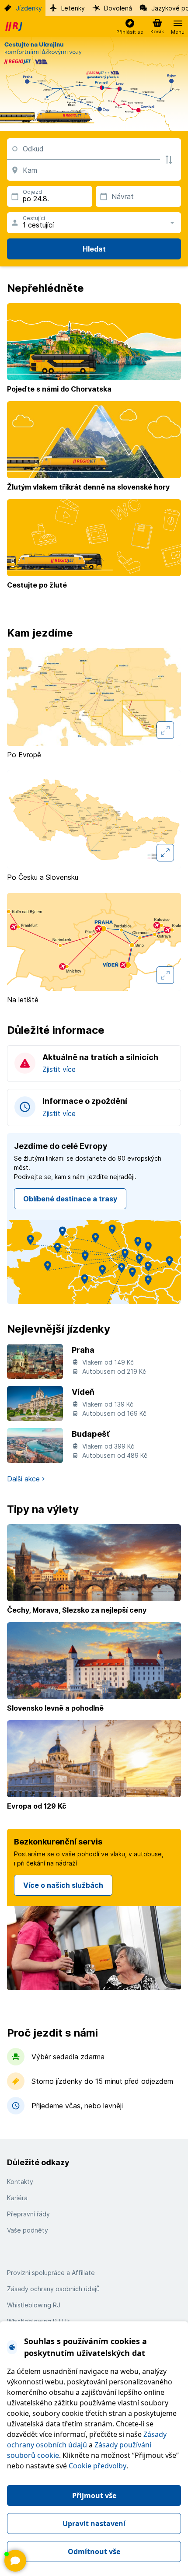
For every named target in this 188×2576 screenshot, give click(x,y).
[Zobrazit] (15, 2561)
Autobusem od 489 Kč (115, 1455)
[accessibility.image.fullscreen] (165, 730)
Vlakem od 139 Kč (108, 1404)
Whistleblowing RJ (34, 2305)
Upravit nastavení (94, 2523)
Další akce (23, 1479)
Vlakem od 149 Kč (108, 1362)
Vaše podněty (28, 2230)
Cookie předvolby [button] (97, 2466)
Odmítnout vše (94, 2551)
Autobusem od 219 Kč (114, 1371)
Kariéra (17, 2198)
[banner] (15, 27)
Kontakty (20, 2182)
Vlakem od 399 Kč (108, 1446)
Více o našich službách (63, 1885)
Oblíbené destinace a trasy (70, 1199)
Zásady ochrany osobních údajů (53, 2289)
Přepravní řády (28, 2214)
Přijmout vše (94, 2495)
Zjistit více (59, 1069)
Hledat (94, 249)
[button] (130, 27)
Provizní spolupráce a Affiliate (51, 2273)
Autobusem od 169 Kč (114, 1413)
